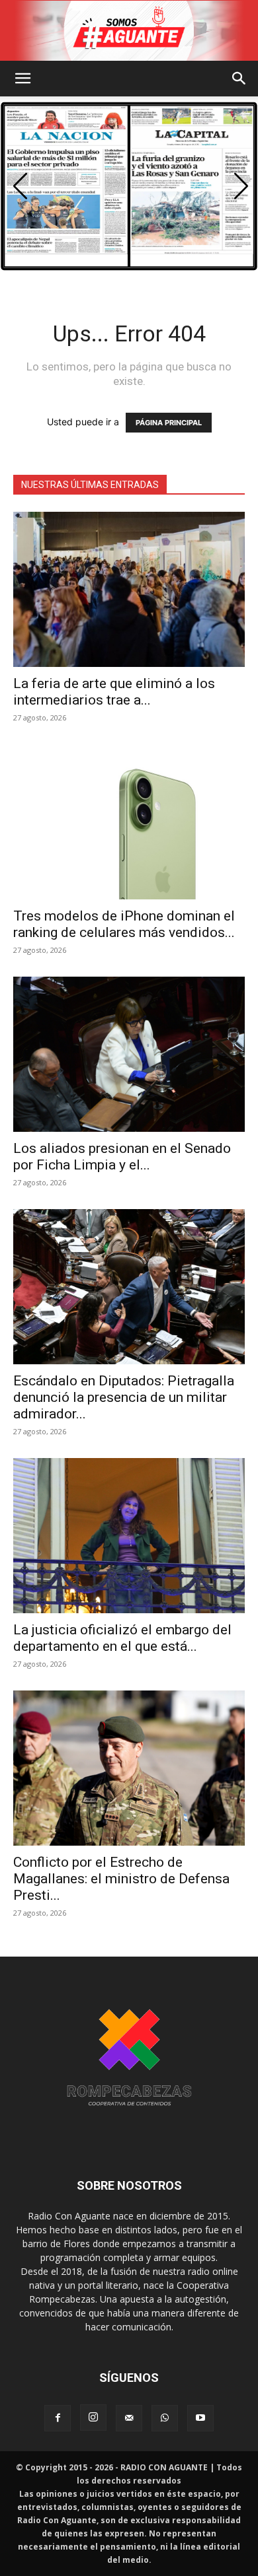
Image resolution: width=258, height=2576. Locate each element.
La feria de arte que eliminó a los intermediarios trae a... (114, 692)
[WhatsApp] (165, 2418)
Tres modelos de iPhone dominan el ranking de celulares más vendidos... (124, 924)
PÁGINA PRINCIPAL (169, 423)
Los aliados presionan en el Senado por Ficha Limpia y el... (122, 1157)
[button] (22, 79)
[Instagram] (93, 2418)
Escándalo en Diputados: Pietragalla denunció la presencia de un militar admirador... (124, 1397)
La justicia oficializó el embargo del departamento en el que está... (122, 1638)
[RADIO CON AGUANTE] (129, 31)
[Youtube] (200, 2418)
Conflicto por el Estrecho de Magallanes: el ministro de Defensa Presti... (121, 1879)
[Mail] (129, 2418)
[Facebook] (58, 2418)
